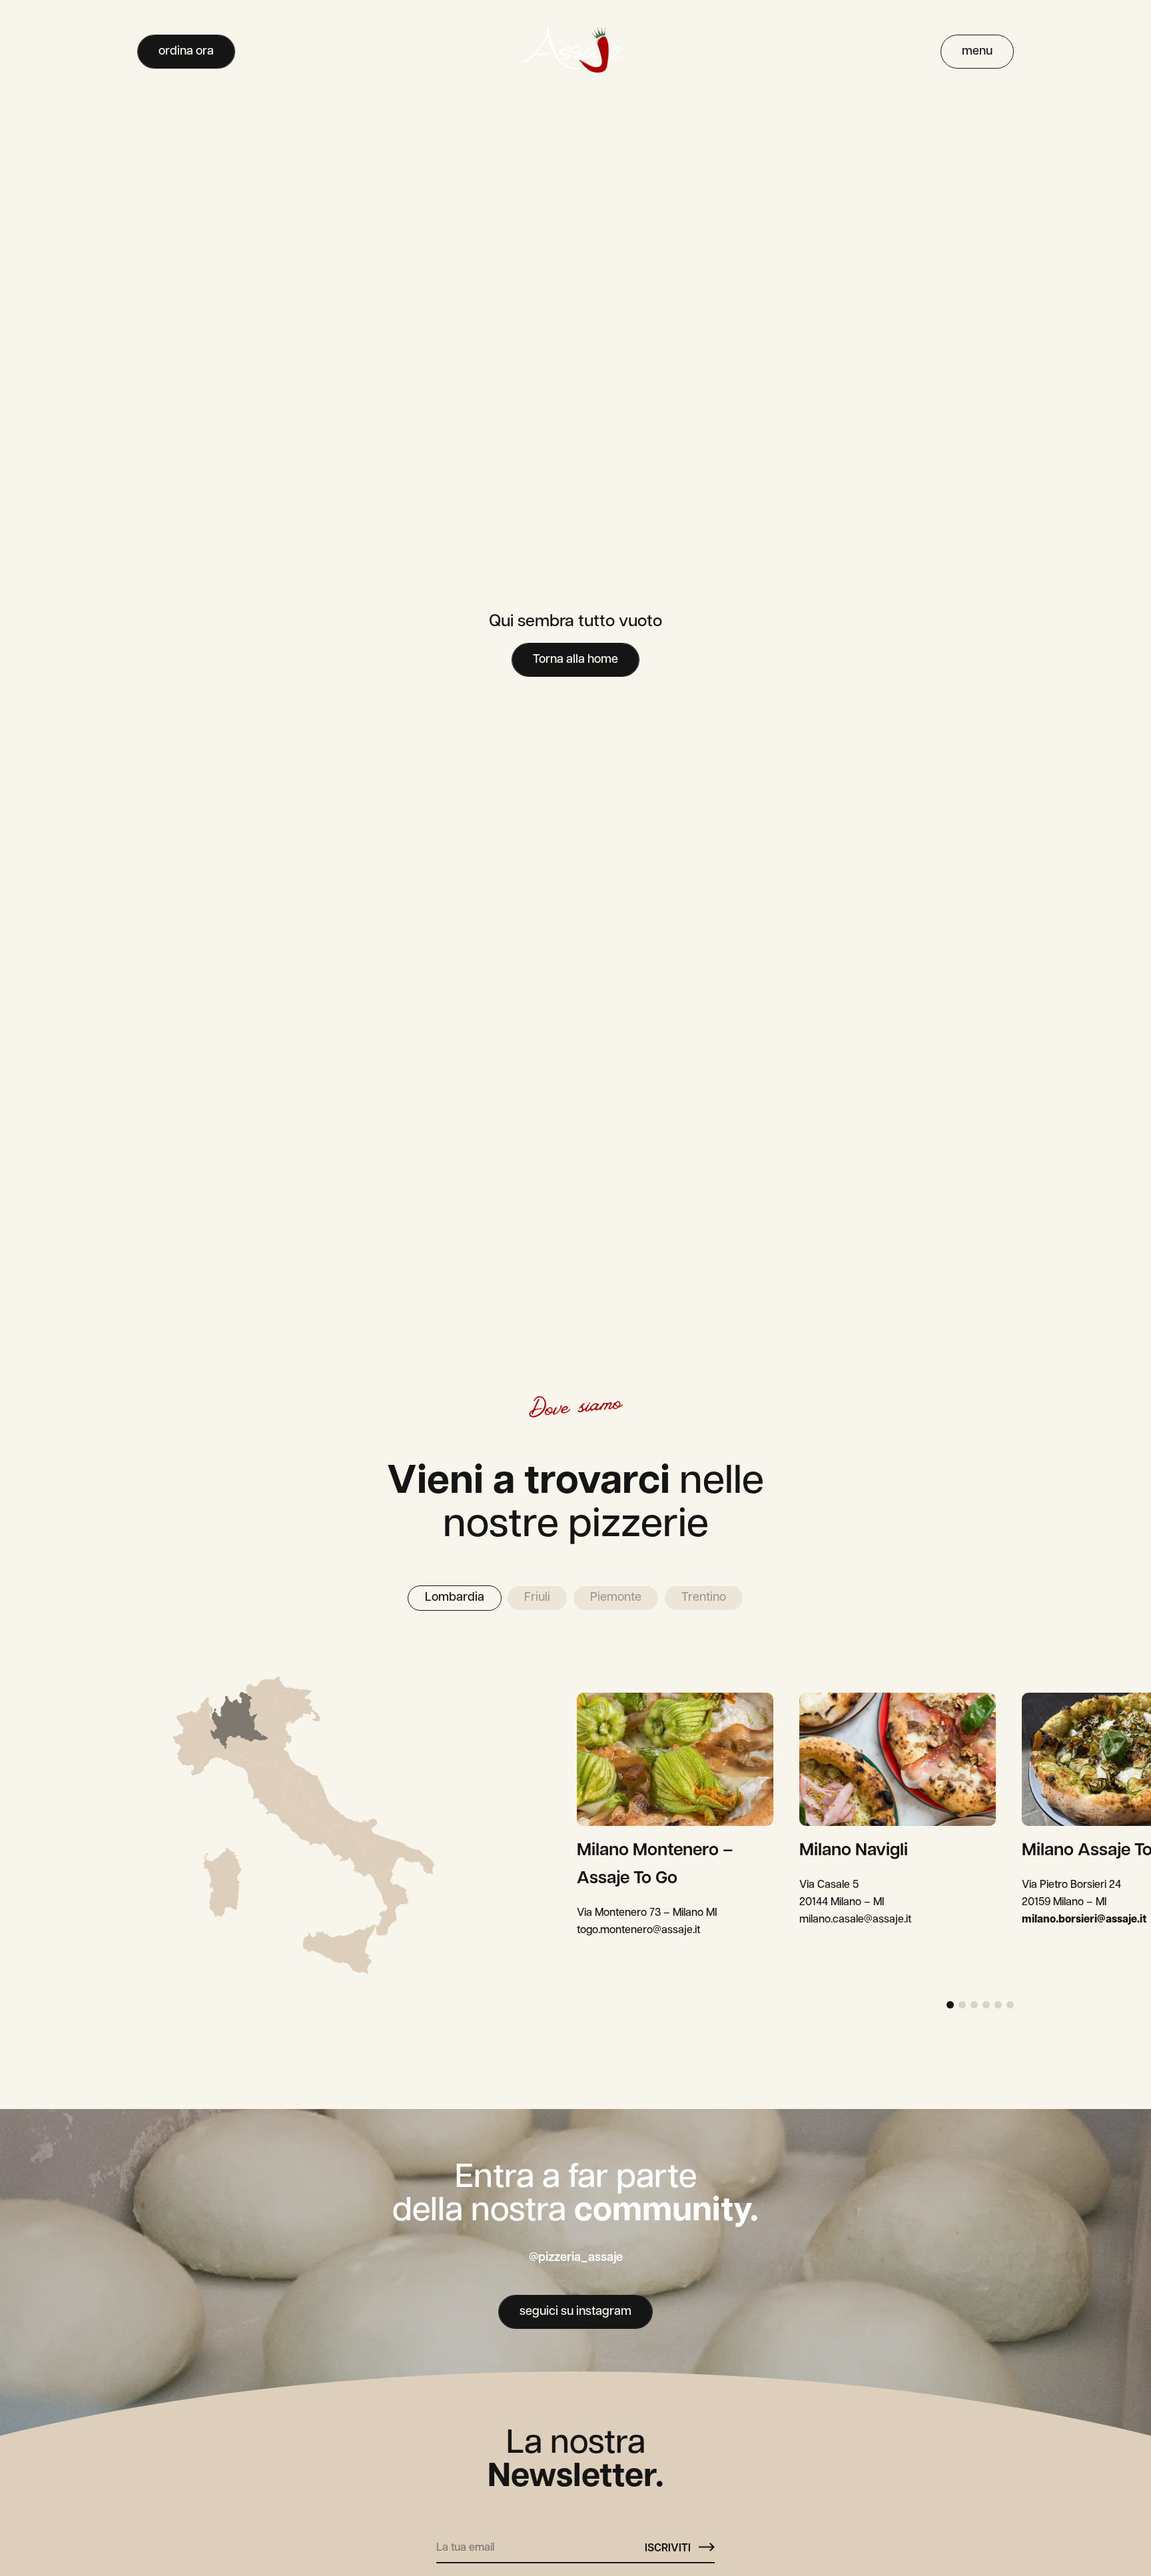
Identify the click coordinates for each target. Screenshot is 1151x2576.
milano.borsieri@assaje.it (1084, 1920)
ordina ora (186, 52)
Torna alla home (575, 660)
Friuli (537, 1598)
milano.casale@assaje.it (855, 1920)
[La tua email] (541, 2543)
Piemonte (616, 1598)
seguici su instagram (575, 2312)
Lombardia (455, 1598)
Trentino (704, 1598)
